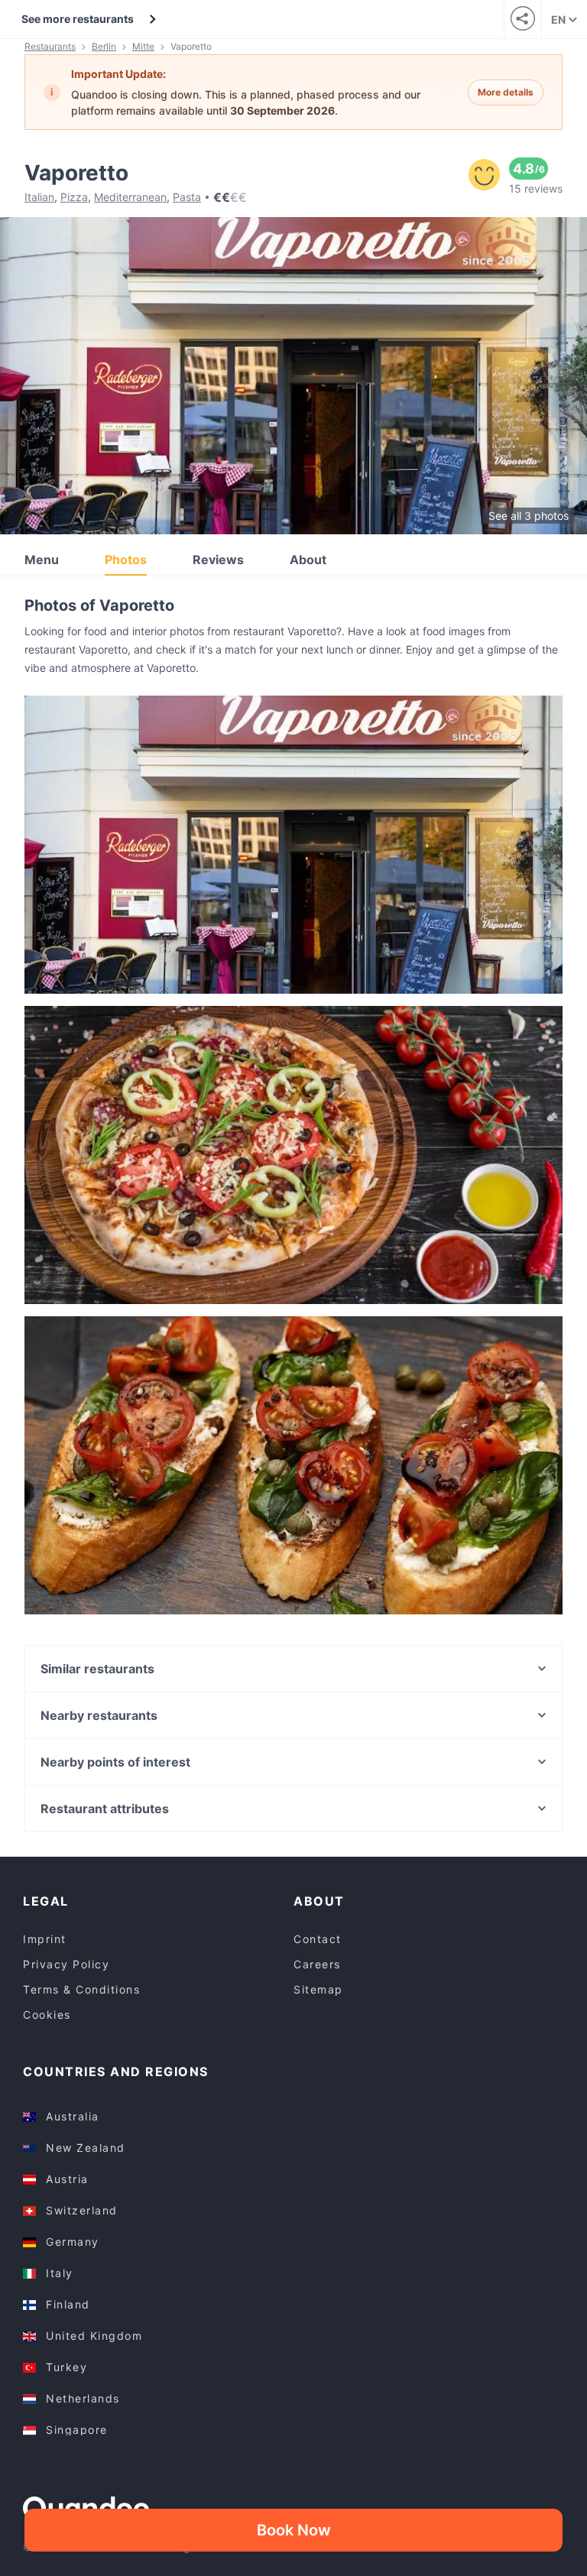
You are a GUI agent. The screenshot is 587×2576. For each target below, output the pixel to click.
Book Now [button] (294, 2530)
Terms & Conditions (81, 1989)
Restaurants (50, 46)
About (308, 560)
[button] (293, 845)
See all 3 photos (529, 516)
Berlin (104, 46)
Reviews (218, 560)
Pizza (74, 197)
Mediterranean (130, 197)
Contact (318, 1939)
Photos (126, 560)
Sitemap (318, 1989)
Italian (39, 197)
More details (506, 92)
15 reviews (536, 188)
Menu (42, 560)
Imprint (45, 1939)
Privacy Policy (66, 1964)
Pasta (187, 197)
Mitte (143, 46)
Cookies (47, 2015)
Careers (317, 1964)
